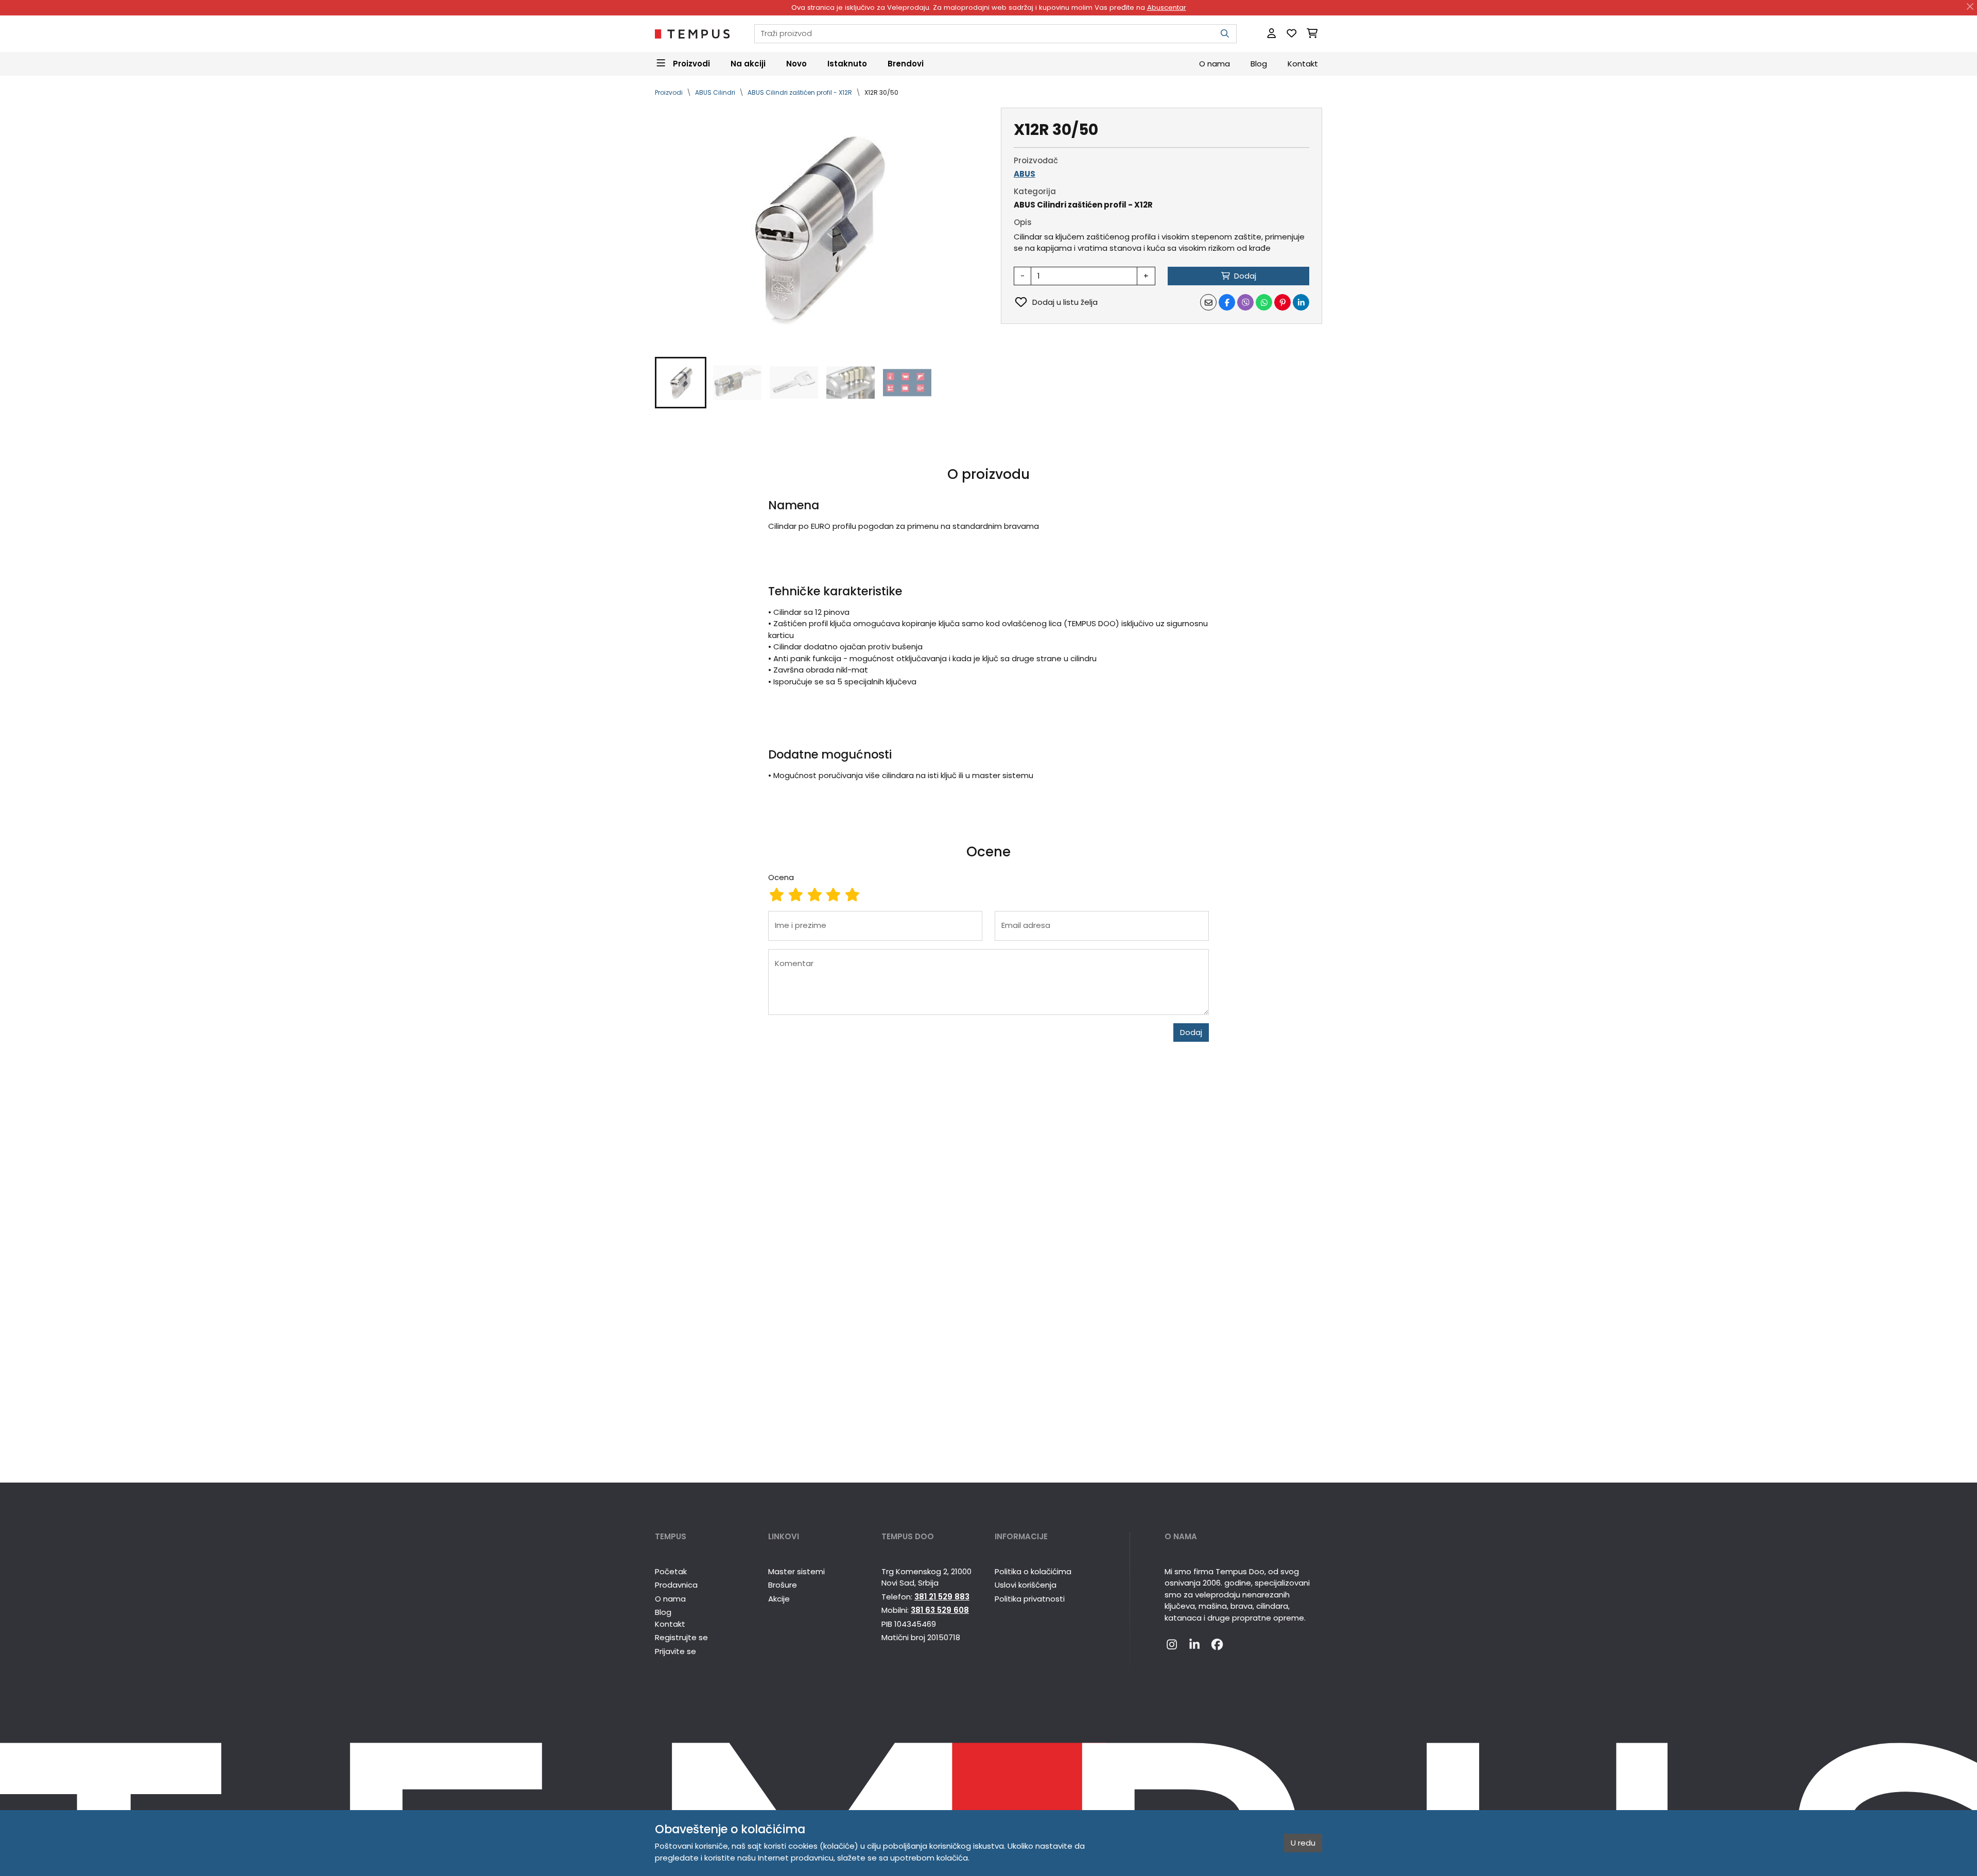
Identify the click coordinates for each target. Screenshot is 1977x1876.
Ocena (781, 877)
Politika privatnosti (1030, 1599)
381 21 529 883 (942, 1597)
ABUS (1025, 174)
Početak (671, 1571)
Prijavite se (675, 1651)
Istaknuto (847, 63)
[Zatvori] (1970, 7)
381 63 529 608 (940, 1610)
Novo (796, 63)
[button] (681, 383)
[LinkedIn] (1194, 1645)
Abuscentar (1167, 7)
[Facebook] (1217, 1645)
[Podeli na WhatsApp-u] (1264, 302)
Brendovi (906, 63)
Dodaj (1191, 1032)
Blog (1259, 63)
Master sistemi (796, 1571)
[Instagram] (1172, 1645)
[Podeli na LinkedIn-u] (1301, 302)
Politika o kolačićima (1033, 1571)
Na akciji (748, 63)
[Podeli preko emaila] (1208, 302)
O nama (1215, 63)
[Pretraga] (1225, 34)
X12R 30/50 (881, 92)
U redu (1303, 1843)
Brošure (783, 1585)
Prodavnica (676, 1585)
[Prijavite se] (1271, 34)
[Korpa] (1312, 34)
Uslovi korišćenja (1026, 1585)
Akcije (779, 1599)
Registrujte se (681, 1637)
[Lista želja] (1291, 34)
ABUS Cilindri (715, 92)
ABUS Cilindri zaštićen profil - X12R (800, 92)
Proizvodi (669, 92)
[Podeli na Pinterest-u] (1282, 302)
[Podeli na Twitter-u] (1245, 302)
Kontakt (1303, 63)
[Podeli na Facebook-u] (1227, 302)
